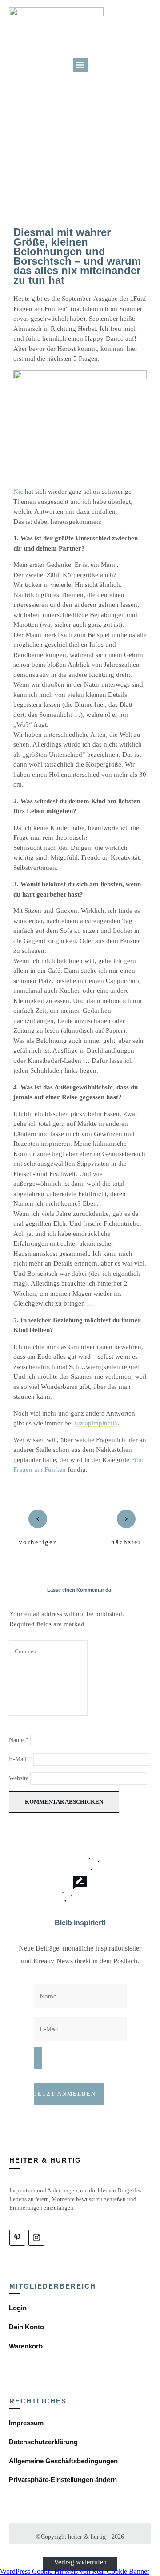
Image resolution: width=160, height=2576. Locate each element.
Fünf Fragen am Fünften (44, 125)
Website (19, 1778)
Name (19, 1740)
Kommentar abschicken (64, 1802)
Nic (18, 492)
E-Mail (20, 1759)
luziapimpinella (96, 1423)
